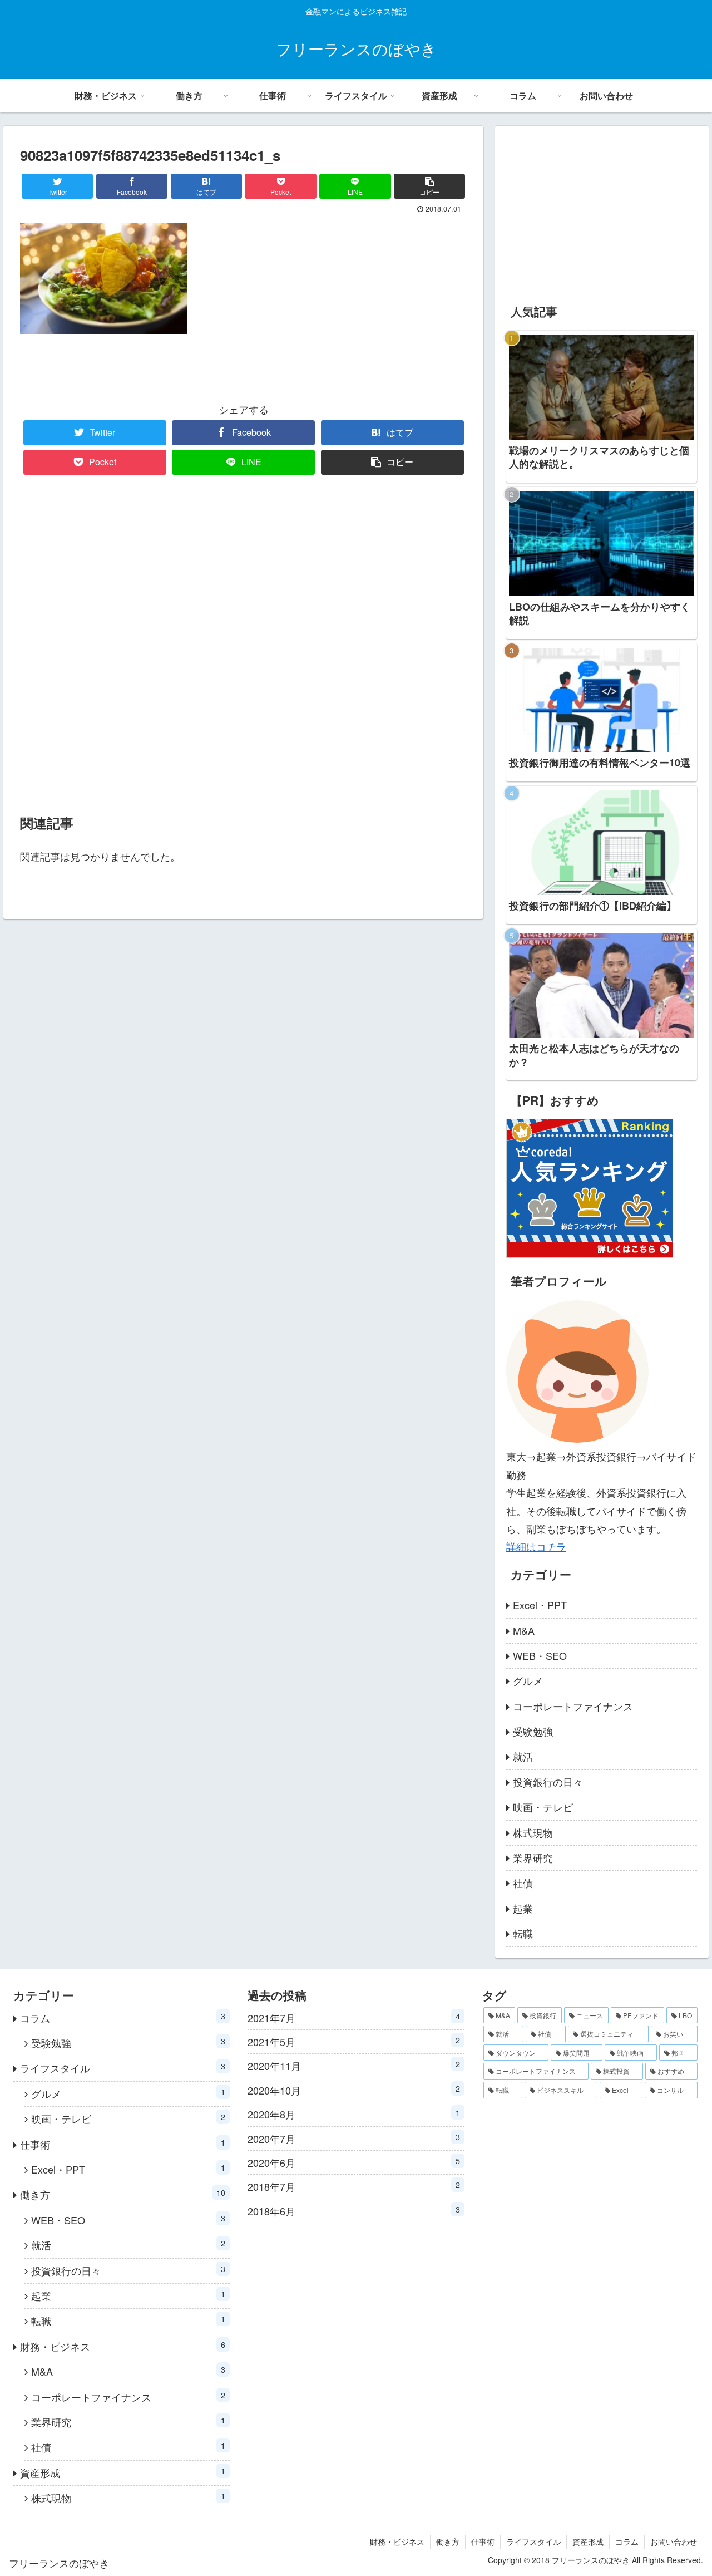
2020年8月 (353, 2114)
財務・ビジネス (123, 2346)
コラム (123, 2017)
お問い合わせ (674, 2541)
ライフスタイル (123, 2068)
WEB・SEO (540, 1655)
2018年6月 (353, 2211)
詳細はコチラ (536, 1546)
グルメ (528, 1680)
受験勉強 (533, 1731)
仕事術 (123, 2144)
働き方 (123, 2194)
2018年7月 (353, 2186)
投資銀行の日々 (548, 1782)
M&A (524, 1630)
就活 (523, 1756)
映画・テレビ (543, 1807)
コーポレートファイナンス (573, 1706)
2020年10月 (353, 2090)
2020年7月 (353, 2138)
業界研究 (533, 1857)
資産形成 (123, 2472)
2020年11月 (353, 2065)
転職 (523, 1933)
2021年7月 (353, 2017)
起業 (523, 1908)
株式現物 (533, 1832)
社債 (523, 1882)
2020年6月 (353, 2162)
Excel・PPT (540, 1605)
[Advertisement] (243, 646)
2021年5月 (353, 2041)
